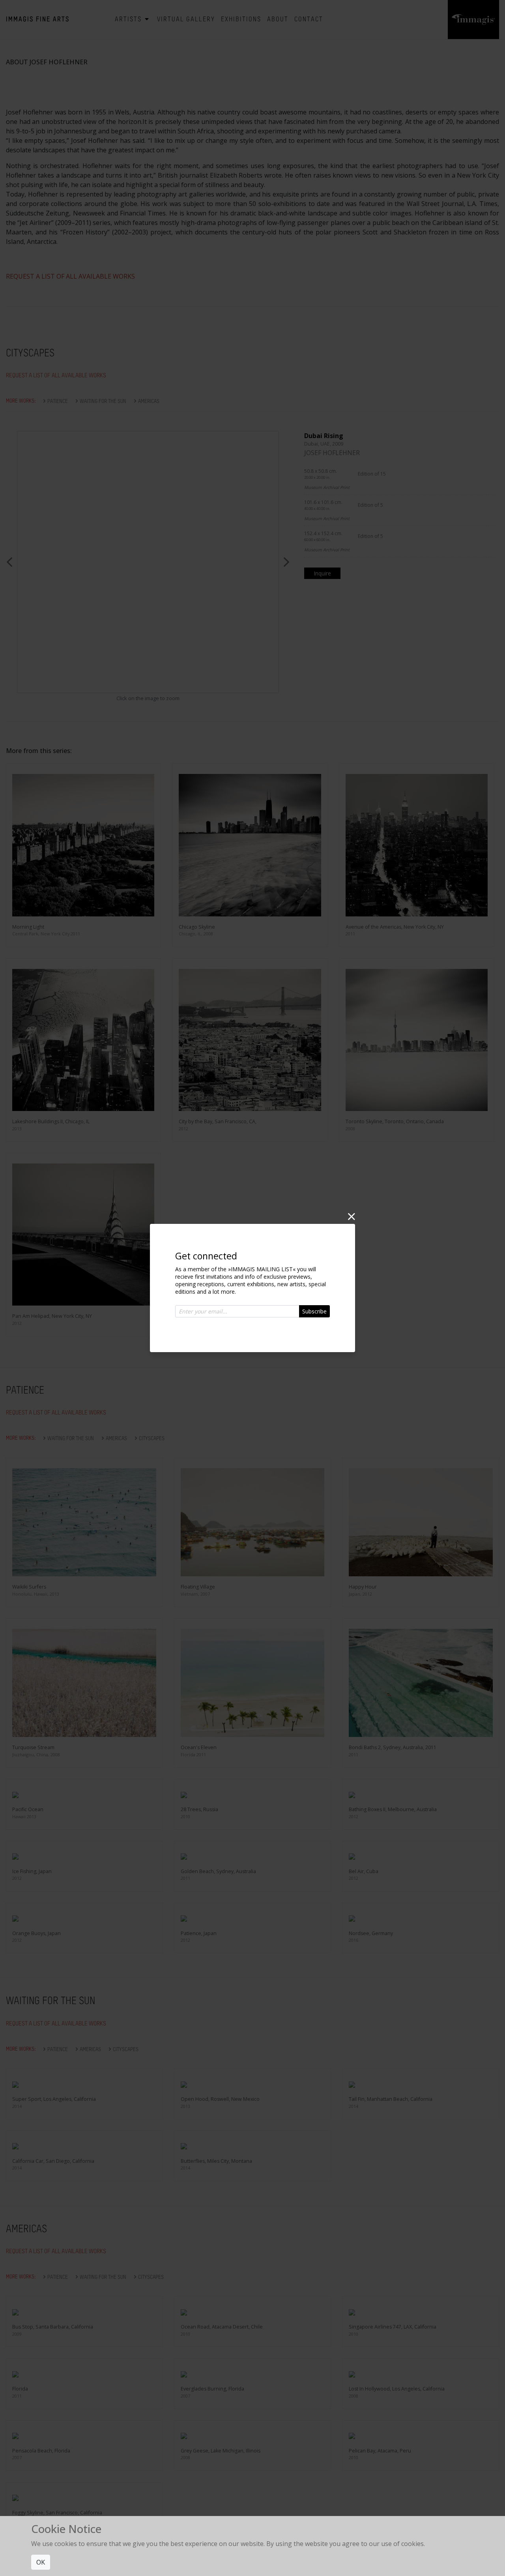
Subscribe (314, 1311)
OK (41, 2562)
